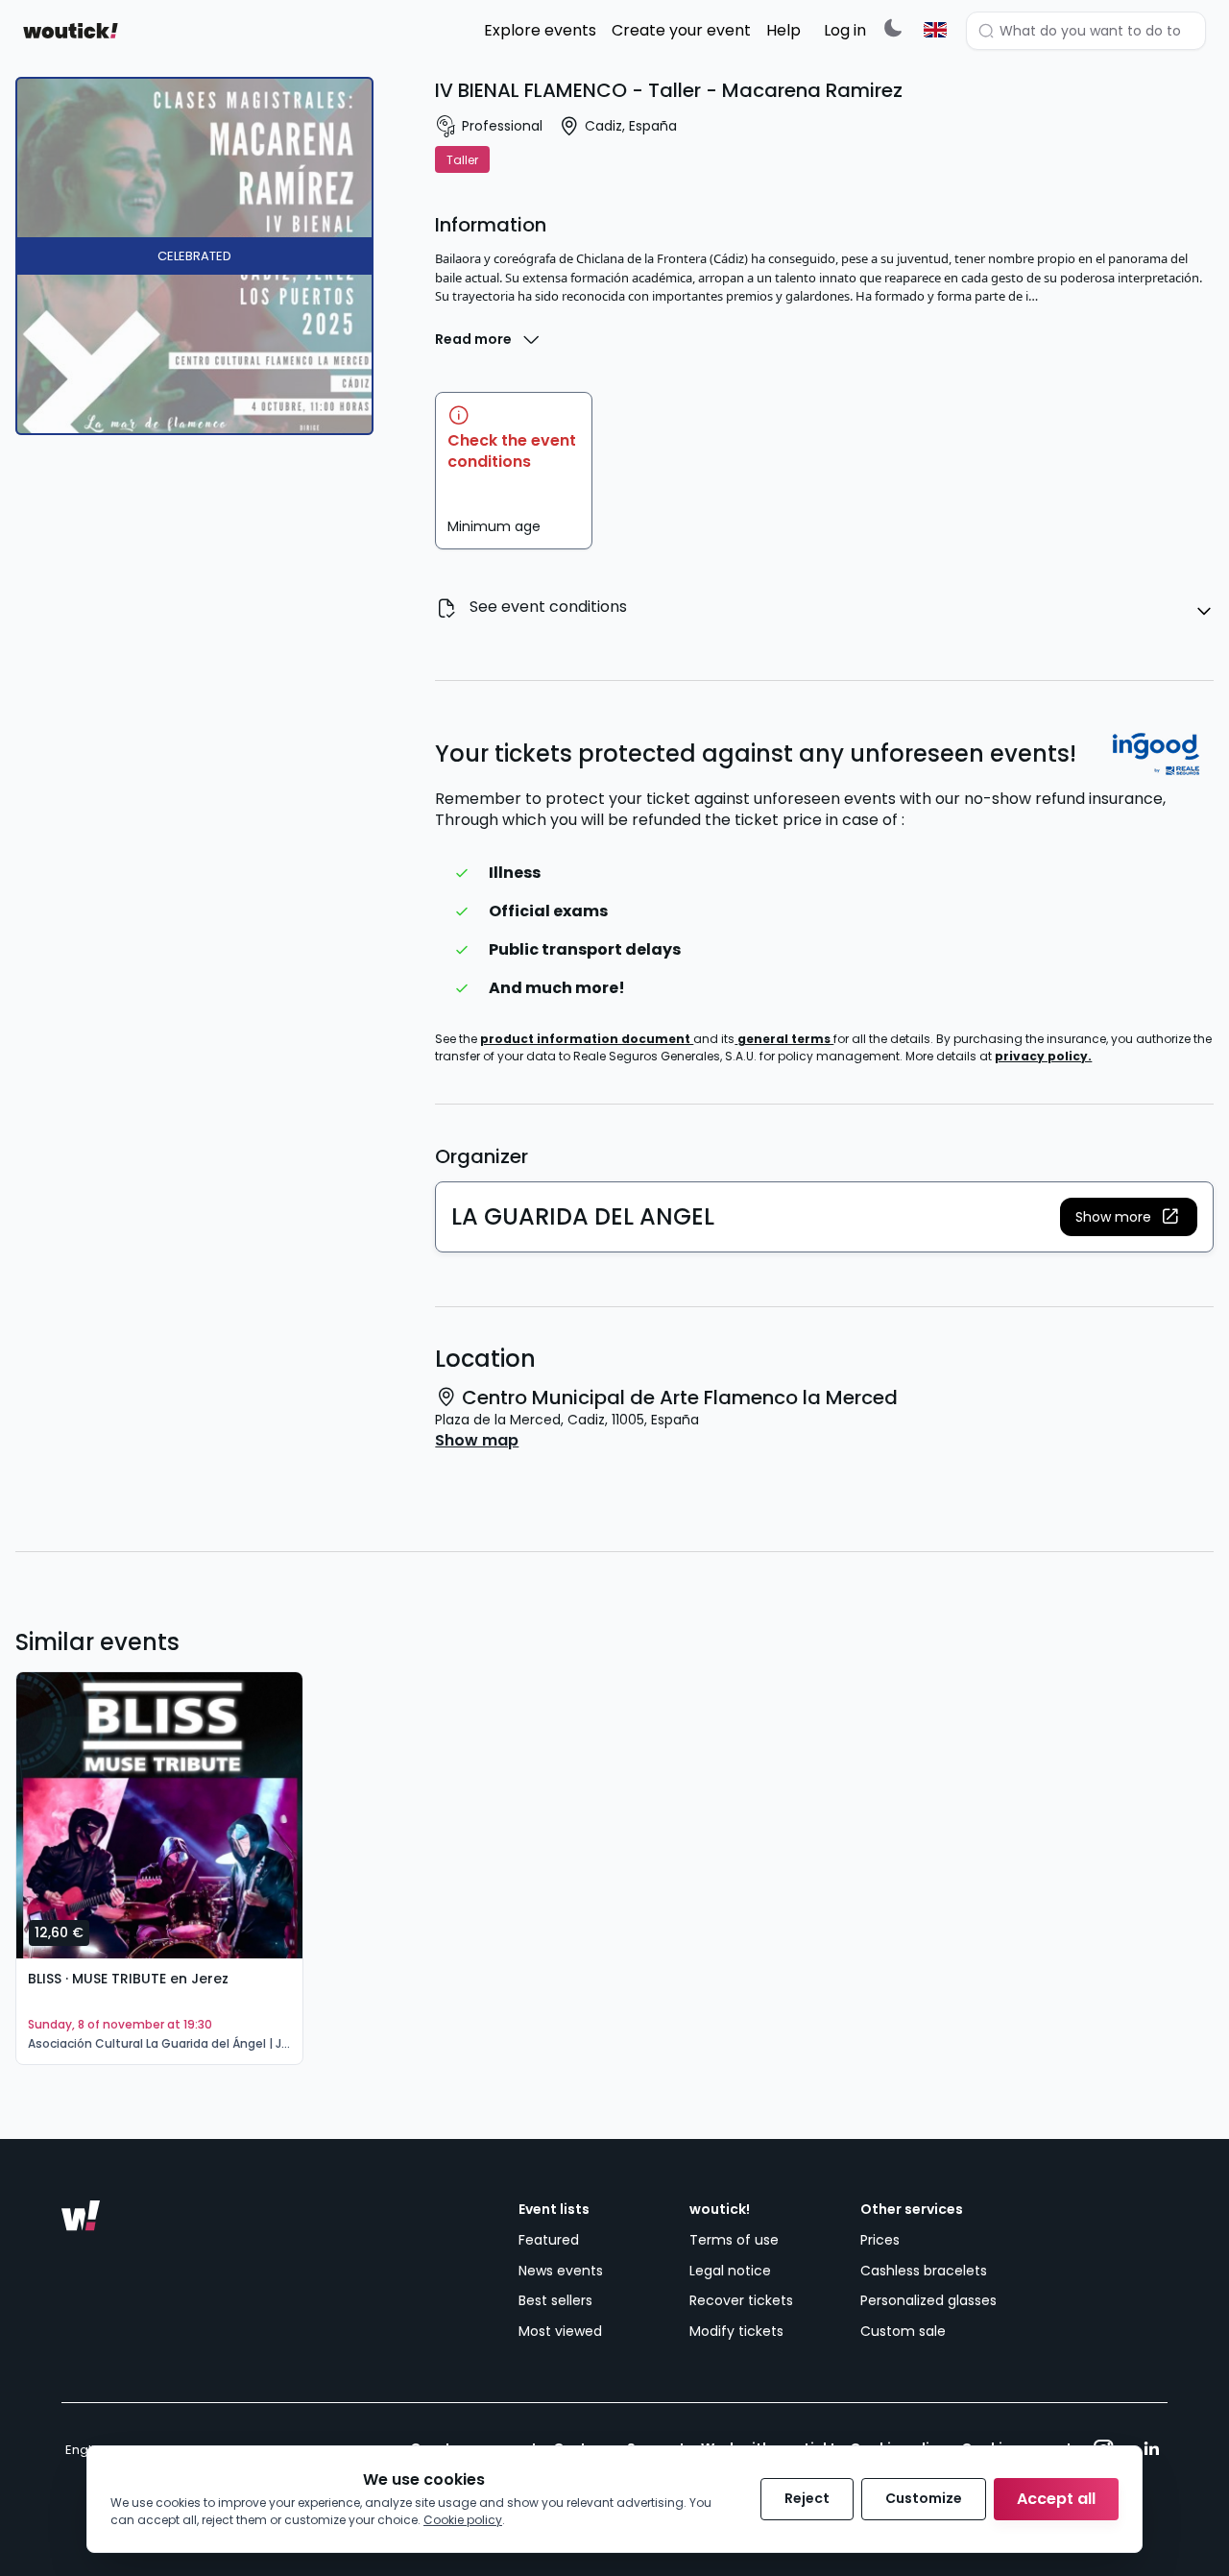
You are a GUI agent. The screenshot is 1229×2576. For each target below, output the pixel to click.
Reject (807, 2498)
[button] (1129, 1217)
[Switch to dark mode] (893, 27)
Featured (549, 2240)
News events (561, 2271)
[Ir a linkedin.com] (1151, 2449)
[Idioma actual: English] (935, 30)
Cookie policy (463, 2520)
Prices (880, 2240)
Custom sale (903, 2331)
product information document (587, 1039)
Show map (477, 1441)
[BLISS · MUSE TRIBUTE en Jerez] (159, 1815)
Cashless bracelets (924, 2271)
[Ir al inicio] (81, 2216)
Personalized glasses (928, 2300)
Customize (924, 2498)
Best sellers (555, 2300)
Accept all (1056, 2499)
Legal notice (730, 2271)
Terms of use (734, 2240)
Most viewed (560, 2331)
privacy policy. (1043, 1056)
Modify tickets (736, 2331)
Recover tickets (741, 2300)
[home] (71, 31)
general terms (785, 1039)
